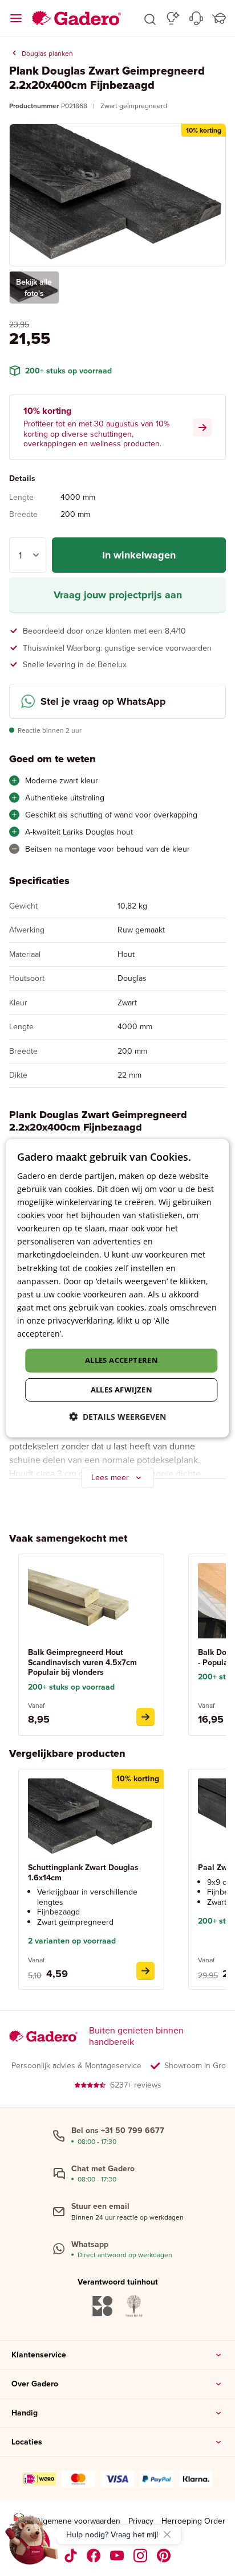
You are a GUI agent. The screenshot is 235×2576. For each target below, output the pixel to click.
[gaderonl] (141, 2556)
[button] (150, 18)
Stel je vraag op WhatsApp (103, 701)
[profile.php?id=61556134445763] (94, 2556)
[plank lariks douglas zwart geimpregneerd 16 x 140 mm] (145, 1971)
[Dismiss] (167, 2534)
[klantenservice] (196, 18)
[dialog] (117, 1288)
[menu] (16, 18)
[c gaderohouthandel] (117, 2556)
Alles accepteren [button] (121, 1360)
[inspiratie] (173, 18)
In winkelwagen (139, 555)
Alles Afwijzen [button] (122, 1390)
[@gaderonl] (71, 2556)
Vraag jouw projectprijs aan (118, 595)
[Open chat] (32, 2544)
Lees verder (88, 1334)
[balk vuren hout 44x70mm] (145, 1717)
